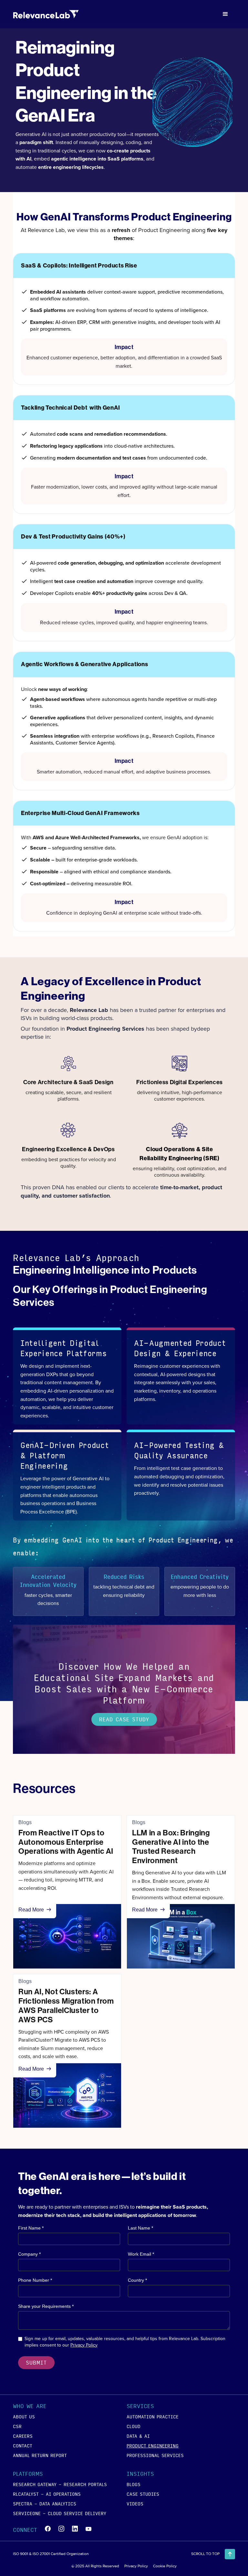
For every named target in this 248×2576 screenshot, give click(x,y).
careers (23, 2436)
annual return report (40, 2455)
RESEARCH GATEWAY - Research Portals (60, 2484)
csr (17, 2426)
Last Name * (140, 2228)
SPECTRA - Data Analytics (45, 2503)
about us (24, 2416)
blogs (134, 2484)
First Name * (31, 2228)
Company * (29, 2254)
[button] (225, 14)
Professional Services (155, 2455)
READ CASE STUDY (124, 1719)
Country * (137, 2280)
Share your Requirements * (46, 2306)
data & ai (138, 2436)
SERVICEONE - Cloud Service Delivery (60, 2513)
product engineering (153, 2445)
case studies (143, 2494)
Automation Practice (153, 2416)
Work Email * (141, 2254)
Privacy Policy (84, 2345)
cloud (134, 2426)
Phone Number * (35, 2280)
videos (135, 2503)
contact (23, 2445)
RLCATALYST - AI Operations (47, 2494)
